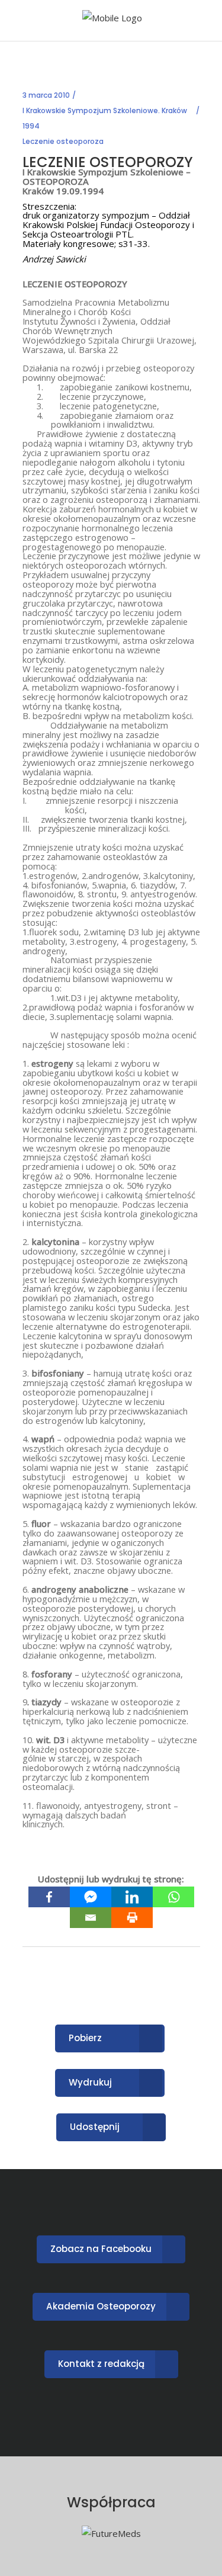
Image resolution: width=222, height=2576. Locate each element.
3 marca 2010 (46, 95)
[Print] (132, 1918)
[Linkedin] (132, 1897)
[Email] (91, 1918)
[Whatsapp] (173, 1897)
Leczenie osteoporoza (63, 141)
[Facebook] (49, 1897)
